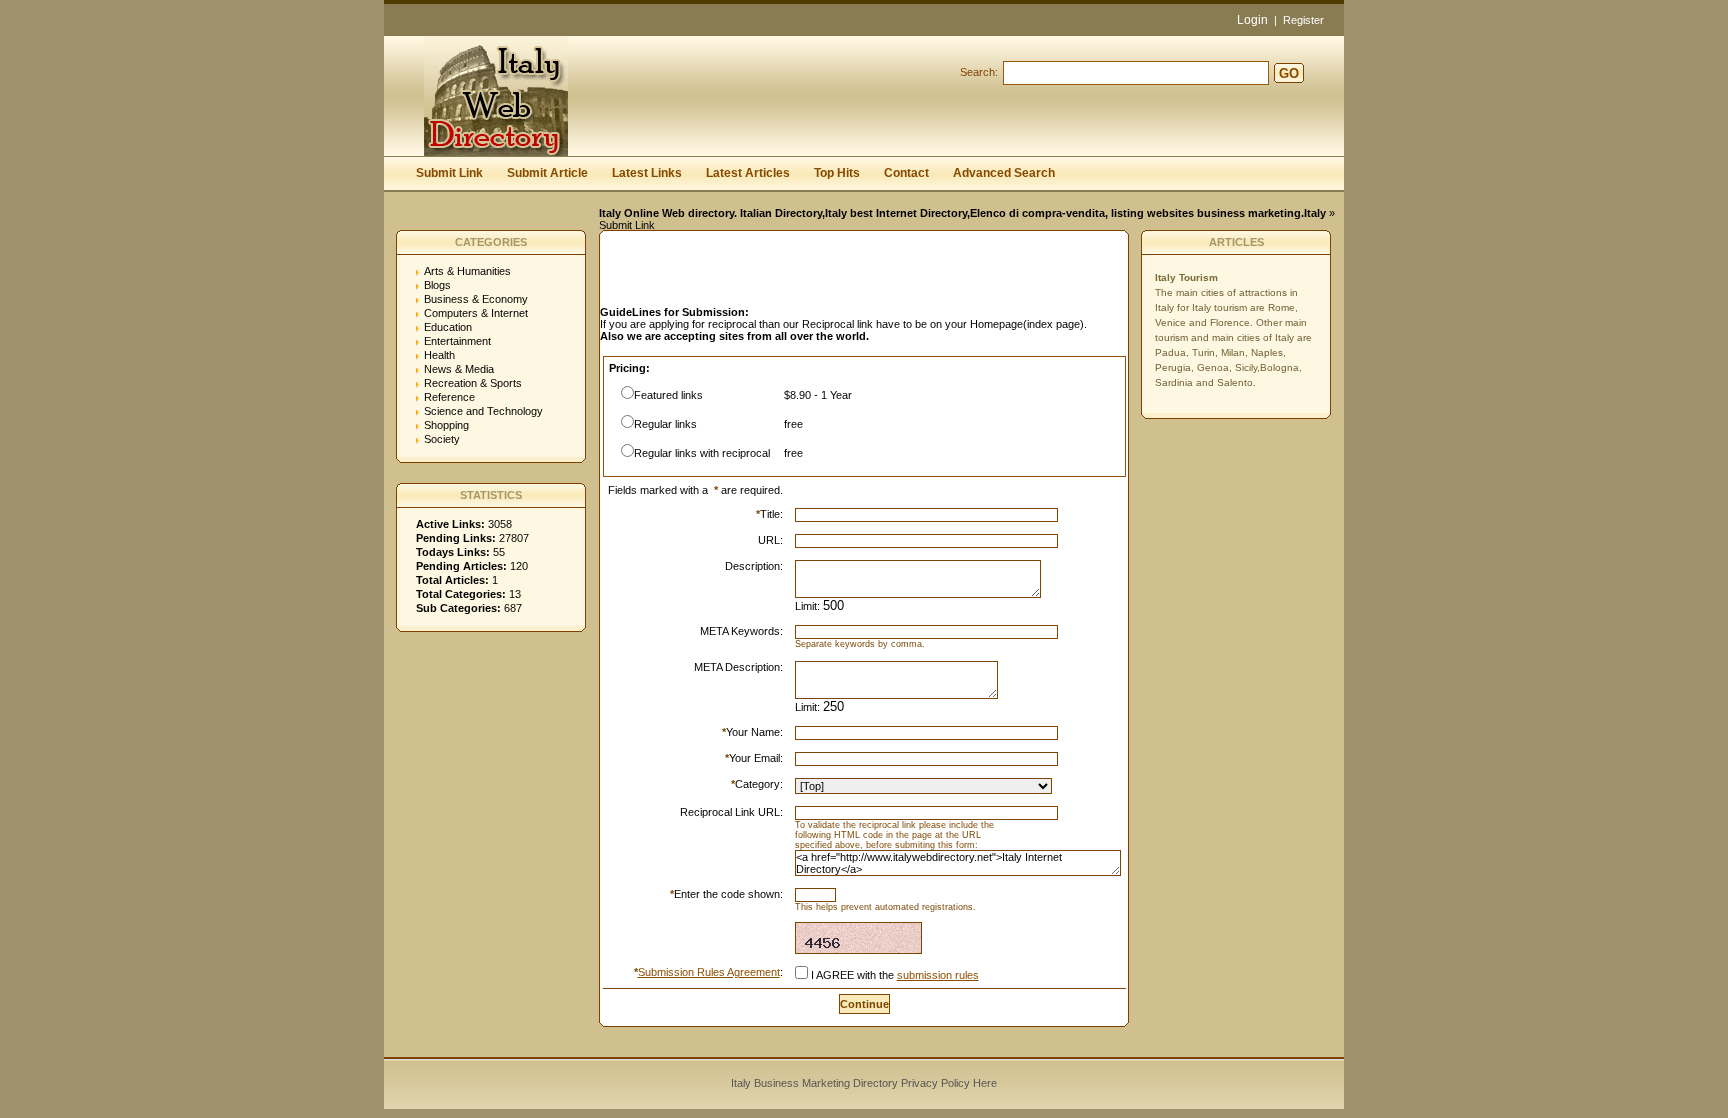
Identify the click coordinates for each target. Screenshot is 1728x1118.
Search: (979, 72)
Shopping (446, 425)
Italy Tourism (1186, 277)
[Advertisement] (834, 274)
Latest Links (647, 173)
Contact (906, 173)
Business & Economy (476, 299)
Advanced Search (1004, 173)
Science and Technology (483, 411)
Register (1303, 20)
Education (448, 327)
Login (1252, 20)
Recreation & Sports (473, 383)
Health (439, 355)
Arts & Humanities (467, 271)
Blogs (437, 285)
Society (442, 439)
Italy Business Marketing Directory (814, 1083)
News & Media (459, 369)
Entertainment (457, 341)
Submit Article (547, 173)
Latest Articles (748, 173)
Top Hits (837, 173)
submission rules (938, 975)
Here (985, 1083)
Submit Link (449, 173)
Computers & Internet (476, 313)
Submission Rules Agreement (709, 972)
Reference (449, 397)
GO (1289, 73)
